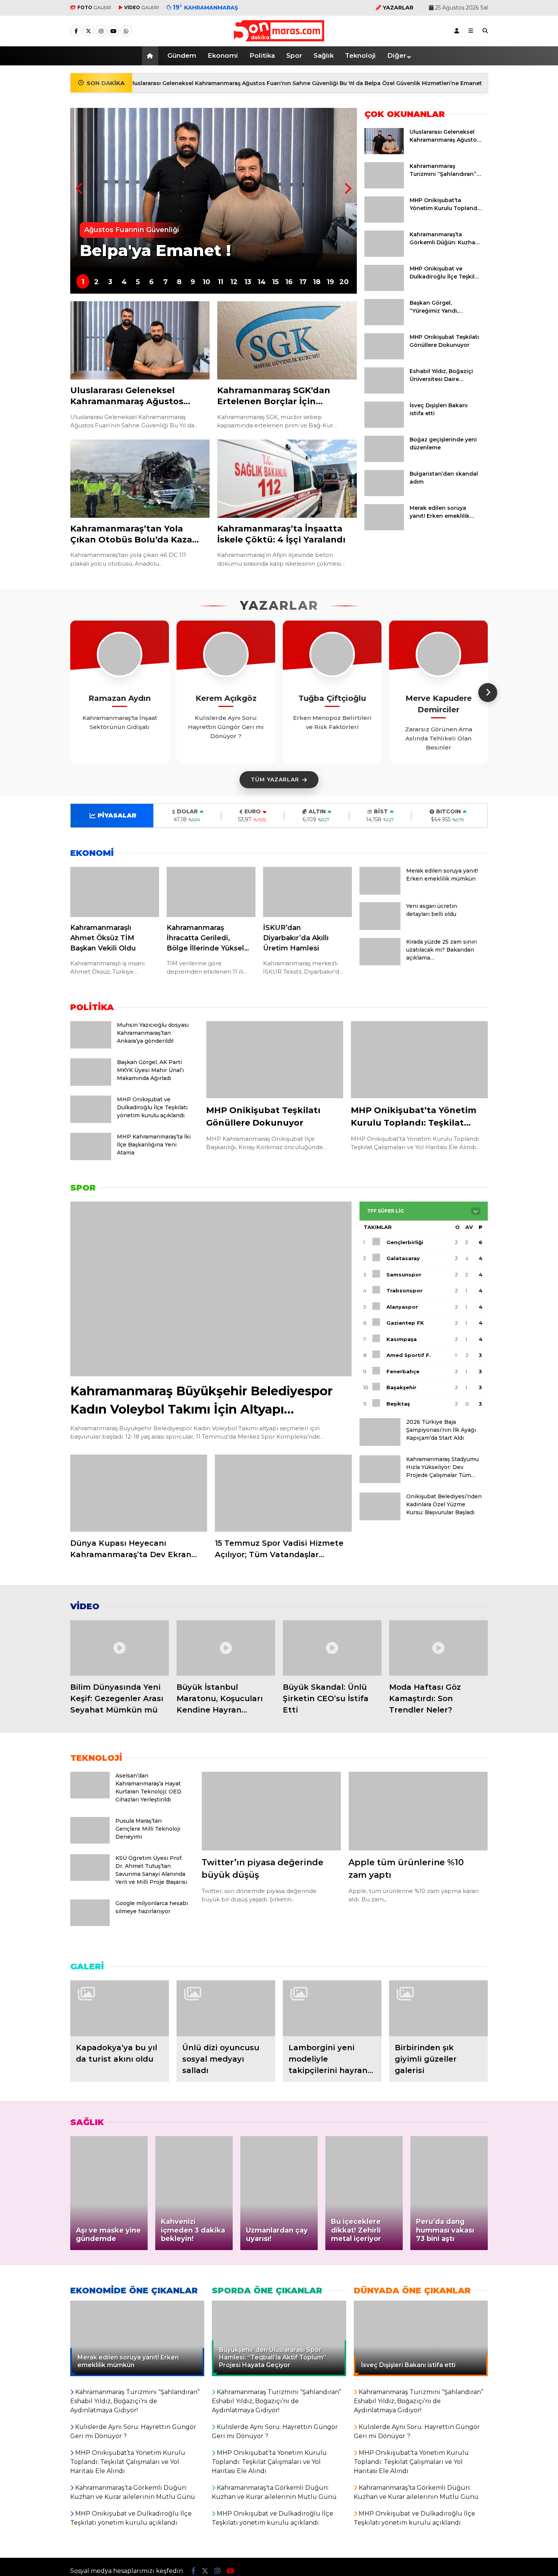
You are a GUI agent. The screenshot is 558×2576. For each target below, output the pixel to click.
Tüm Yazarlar (275, 780)
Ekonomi (223, 55)
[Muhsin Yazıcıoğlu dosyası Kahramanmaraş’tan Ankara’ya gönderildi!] (91, 1047)
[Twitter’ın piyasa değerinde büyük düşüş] (271, 1811)
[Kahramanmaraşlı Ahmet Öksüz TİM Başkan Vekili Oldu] (115, 892)
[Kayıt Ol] (457, 31)
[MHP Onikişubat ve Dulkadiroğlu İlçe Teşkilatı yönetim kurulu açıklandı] (384, 289)
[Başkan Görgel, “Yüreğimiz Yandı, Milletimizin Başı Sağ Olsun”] (384, 323)
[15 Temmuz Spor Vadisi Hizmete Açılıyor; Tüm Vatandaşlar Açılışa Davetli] (283, 1493)
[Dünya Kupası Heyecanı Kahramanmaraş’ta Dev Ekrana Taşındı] (139, 1493)
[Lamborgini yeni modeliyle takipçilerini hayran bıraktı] (332, 2008)
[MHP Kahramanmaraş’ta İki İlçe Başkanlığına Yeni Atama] (91, 1158)
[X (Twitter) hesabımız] (88, 31)
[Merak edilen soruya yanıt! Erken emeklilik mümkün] (384, 528)
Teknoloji (360, 55)
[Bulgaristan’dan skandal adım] (384, 494)
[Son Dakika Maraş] (279, 38)
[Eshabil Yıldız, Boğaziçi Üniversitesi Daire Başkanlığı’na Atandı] (384, 392)
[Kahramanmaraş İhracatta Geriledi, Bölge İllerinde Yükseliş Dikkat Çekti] (211, 892)
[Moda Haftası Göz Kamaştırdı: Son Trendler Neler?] (438, 1648)
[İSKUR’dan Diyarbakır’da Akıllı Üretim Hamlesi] (307, 892)
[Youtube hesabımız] (113, 31)
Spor (294, 55)
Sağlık (324, 55)
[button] (151, 56)
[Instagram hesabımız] (101, 31)
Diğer (397, 55)
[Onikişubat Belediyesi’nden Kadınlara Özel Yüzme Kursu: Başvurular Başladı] (380, 1518)
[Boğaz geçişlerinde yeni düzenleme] (384, 460)
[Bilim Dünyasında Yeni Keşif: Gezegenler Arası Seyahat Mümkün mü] (120, 1648)
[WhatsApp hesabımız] (126, 31)
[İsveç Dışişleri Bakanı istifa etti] (384, 426)
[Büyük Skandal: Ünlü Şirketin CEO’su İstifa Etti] (332, 1648)
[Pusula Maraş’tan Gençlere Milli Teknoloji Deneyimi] (90, 1842)
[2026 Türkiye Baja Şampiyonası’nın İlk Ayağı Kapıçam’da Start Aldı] (380, 1444)
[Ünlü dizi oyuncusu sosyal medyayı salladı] (226, 2008)
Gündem (182, 55)
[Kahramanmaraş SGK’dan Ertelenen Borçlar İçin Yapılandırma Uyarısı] (287, 341)
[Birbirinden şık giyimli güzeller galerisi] (438, 2008)
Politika (262, 55)
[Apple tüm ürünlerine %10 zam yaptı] (418, 1811)
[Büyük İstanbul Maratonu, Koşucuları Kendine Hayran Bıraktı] (226, 1648)
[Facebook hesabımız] (76, 31)
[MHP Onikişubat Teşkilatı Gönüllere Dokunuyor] (384, 357)
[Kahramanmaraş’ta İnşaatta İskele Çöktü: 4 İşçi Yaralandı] (287, 479)
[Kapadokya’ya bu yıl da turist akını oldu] (120, 2008)
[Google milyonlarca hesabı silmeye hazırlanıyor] (90, 1924)
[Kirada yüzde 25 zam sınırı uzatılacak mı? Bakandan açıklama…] (380, 963)
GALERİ (94, 7)
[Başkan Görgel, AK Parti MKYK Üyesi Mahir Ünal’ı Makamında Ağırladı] (91, 1084)
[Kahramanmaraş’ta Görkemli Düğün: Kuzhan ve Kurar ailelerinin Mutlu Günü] (384, 255)
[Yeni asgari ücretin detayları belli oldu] (380, 928)
